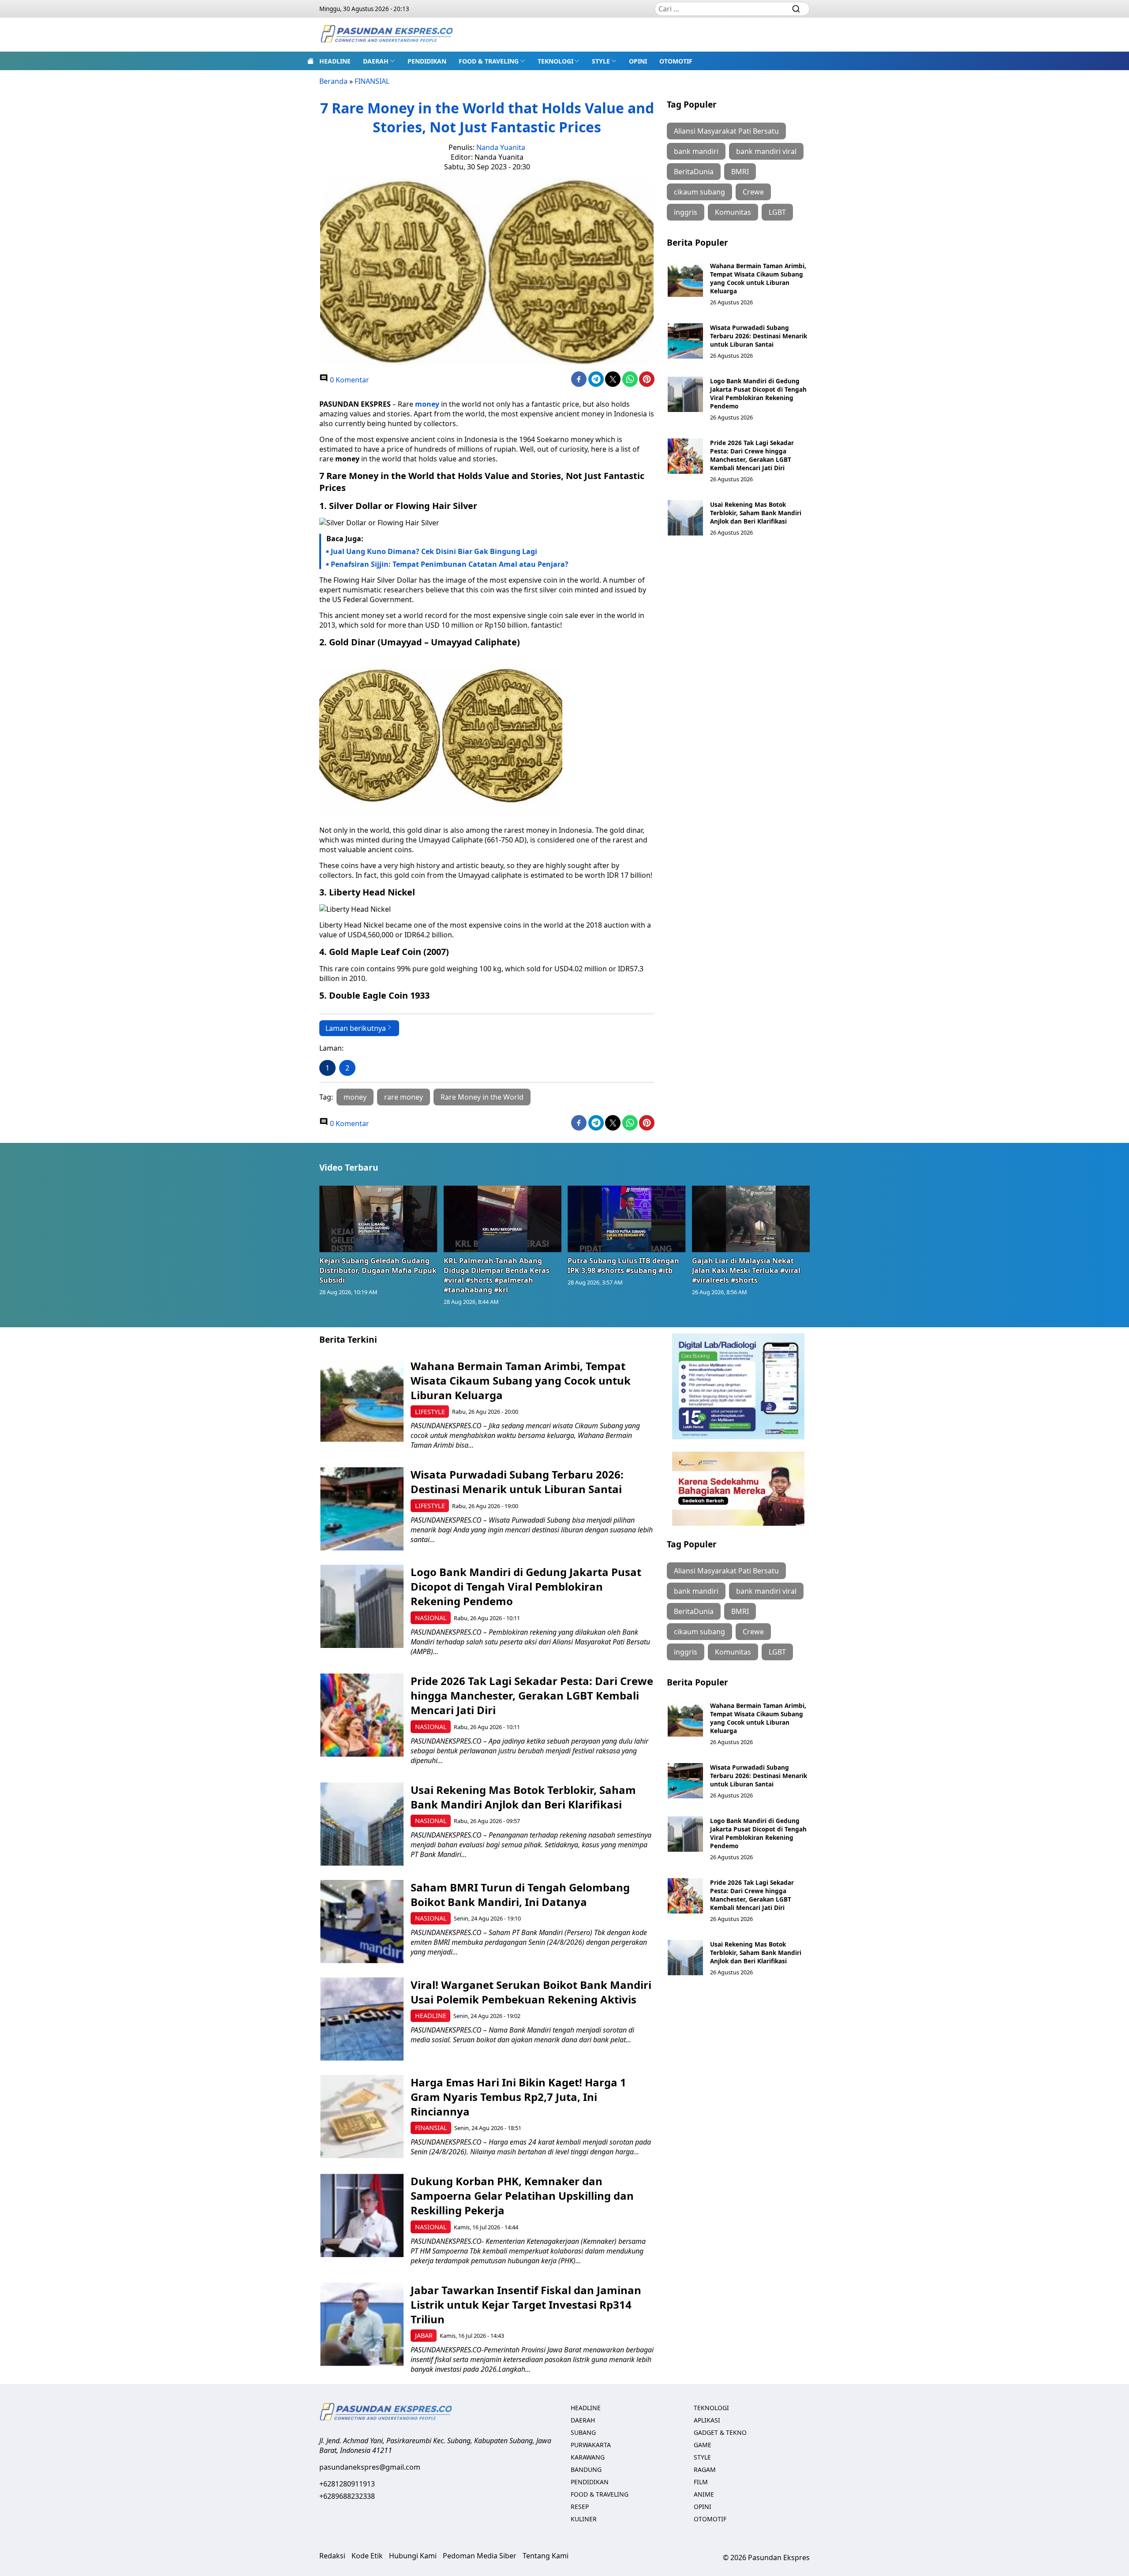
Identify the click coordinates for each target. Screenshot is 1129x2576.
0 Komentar (349, 380)
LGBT (777, 212)
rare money (404, 1097)
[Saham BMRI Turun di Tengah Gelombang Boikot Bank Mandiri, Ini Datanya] (362, 1922)
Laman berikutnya (356, 1028)
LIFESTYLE (430, 1412)
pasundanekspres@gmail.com (370, 2467)
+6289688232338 (347, 2496)
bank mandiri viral (766, 151)
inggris (686, 212)
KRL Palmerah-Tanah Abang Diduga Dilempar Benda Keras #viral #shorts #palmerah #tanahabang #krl (497, 1275)
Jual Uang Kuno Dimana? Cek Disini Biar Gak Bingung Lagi (434, 551)
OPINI (638, 61)
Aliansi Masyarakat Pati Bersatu (726, 131)
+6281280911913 (347, 2484)
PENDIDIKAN (427, 61)
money (347, 459)
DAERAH (376, 61)
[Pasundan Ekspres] (386, 35)
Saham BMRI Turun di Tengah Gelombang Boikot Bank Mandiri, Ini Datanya (520, 1895)
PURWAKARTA (591, 2445)
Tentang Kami (546, 2556)
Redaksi (332, 2556)
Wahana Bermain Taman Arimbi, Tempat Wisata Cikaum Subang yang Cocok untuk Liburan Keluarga (758, 278)
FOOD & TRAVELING (489, 61)
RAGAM (705, 2469)
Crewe (753, 192)
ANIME (704, 2494)
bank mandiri (696, 151)
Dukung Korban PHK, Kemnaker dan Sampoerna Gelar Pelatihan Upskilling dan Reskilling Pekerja (522, 2196)
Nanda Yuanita (501, 147)
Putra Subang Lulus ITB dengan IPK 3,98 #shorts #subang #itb (623, 1266)
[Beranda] (310, 61)
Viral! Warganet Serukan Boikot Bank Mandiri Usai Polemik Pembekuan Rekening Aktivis (531, 1992)
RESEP (580, 2507)
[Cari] (796, 9)
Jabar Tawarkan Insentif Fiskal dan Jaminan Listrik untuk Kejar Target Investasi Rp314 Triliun (526, 2305)
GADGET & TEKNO (720, 2432)
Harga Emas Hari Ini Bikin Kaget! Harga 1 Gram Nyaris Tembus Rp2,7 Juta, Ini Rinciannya (518, 2097)
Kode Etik (367, 2556)
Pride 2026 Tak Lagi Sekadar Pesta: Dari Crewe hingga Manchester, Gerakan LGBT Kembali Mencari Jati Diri (752, 455)
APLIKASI (707, 2420)
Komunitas (733, 212)
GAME (703, 2445)
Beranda (333, 81)
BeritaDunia (694, 172)
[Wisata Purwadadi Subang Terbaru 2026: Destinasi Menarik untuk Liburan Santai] (685, 341)
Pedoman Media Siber (480, 2556)
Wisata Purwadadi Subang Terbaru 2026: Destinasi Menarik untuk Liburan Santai (759, 336)
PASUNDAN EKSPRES (355, 404)
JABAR (424, 2335)
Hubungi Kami (413, 2556)
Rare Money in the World (482, 1097)
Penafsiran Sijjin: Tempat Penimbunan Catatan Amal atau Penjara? (450, 564)
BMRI (740, 172)
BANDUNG (586, 2469)
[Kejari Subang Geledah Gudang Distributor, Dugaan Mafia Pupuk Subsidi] (378, 1219)
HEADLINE (335, 61)
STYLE (601, 61)
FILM (701, 2482)
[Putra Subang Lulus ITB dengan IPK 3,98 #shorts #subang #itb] (627, 1219)
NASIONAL (431, 1618)
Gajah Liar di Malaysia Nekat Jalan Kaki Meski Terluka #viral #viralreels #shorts (746, 1270)
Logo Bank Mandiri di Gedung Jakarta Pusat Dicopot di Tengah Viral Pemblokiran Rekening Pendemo (758, 393)
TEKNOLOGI (555, 61)
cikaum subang (699, 192)
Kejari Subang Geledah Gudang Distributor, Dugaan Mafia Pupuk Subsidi (378, 1270)
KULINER (584, 2519)
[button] (379, 61)
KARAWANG (588, 2457)
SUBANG (583, 2432)
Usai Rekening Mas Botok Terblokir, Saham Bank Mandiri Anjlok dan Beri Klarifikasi (756, 513)
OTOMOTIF (676, 61)
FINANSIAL (372, 81)
